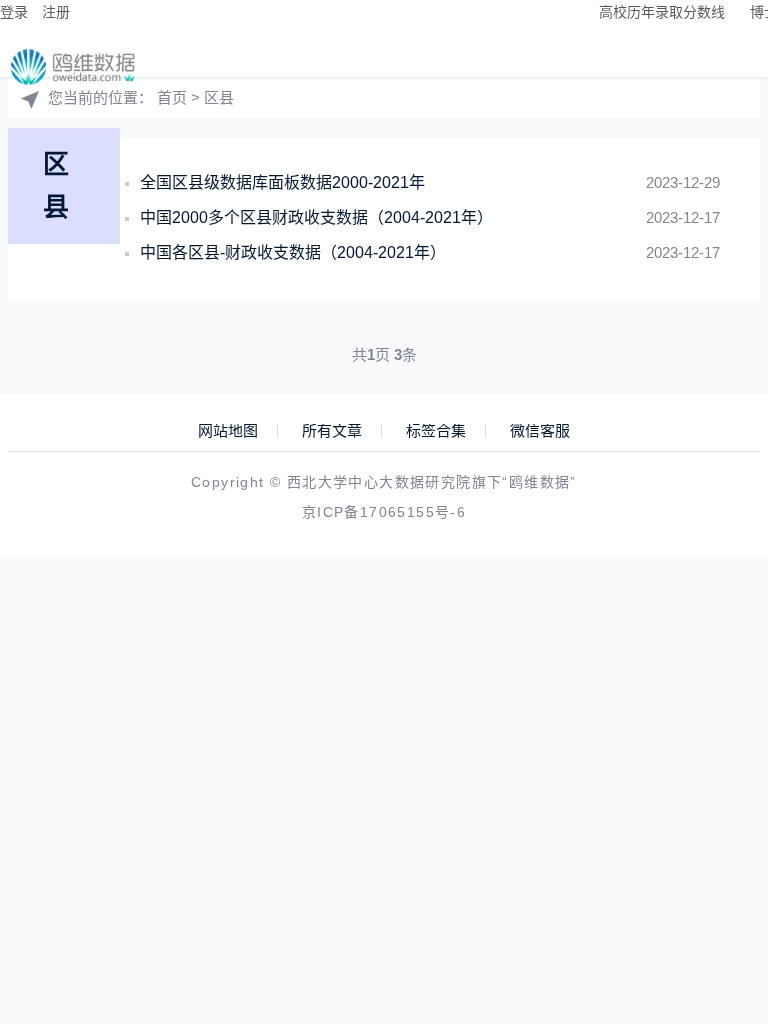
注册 (56, 12)
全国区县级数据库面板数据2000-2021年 (282, 182)
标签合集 (436, 431)
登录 (14, 12)
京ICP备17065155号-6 (384, 512)
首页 (172, 97)
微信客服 (540, 431)
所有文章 (332, 431)
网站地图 (228, 431)
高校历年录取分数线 (662, 12)
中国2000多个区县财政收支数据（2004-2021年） (316, 217)
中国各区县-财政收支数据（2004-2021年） (293, 252)
